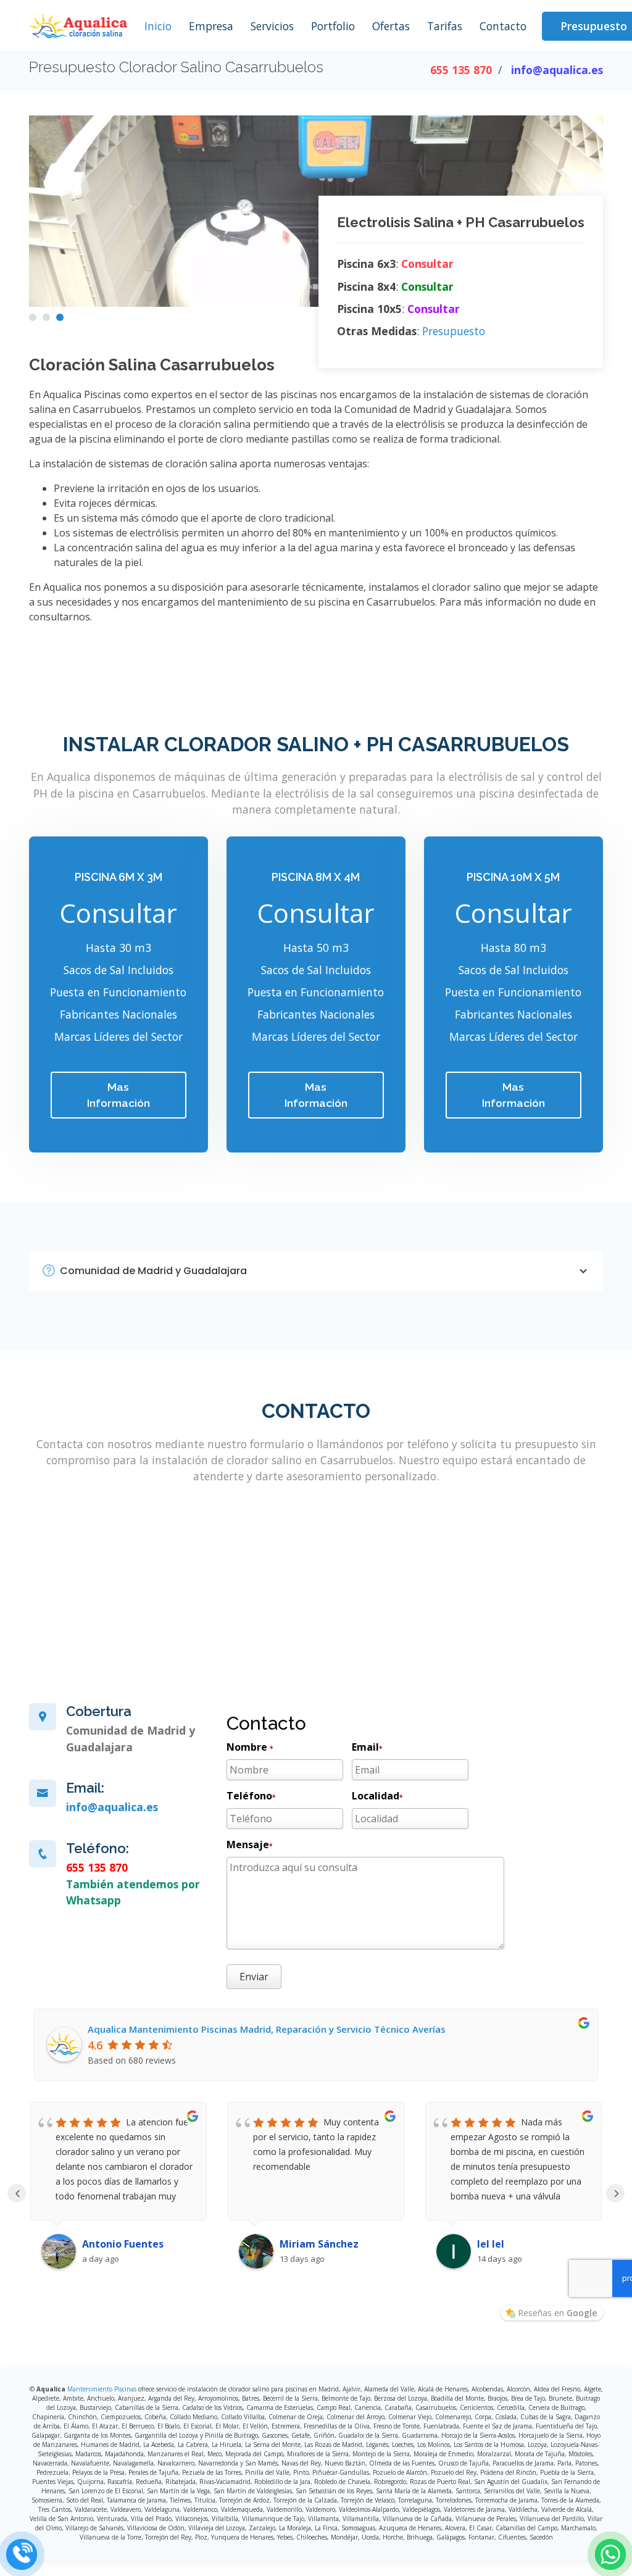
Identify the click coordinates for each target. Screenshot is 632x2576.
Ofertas (391, 26)
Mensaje (249, 1844)
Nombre (250, 1747)
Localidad (377, 1796)
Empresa (211, 26)
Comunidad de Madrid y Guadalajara (153, 1271)
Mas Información (118, 1095)
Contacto (503, 26)
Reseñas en (557, 2313)
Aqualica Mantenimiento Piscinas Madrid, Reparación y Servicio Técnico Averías (267, 2029)
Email (367, 1747)
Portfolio (333, 26)
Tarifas (445, 26)
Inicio (158, 26)
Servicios (272, 26)
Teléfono (251, 1796)
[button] (33, 317)
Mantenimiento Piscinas (102, 2389)
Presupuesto (454, 331)
